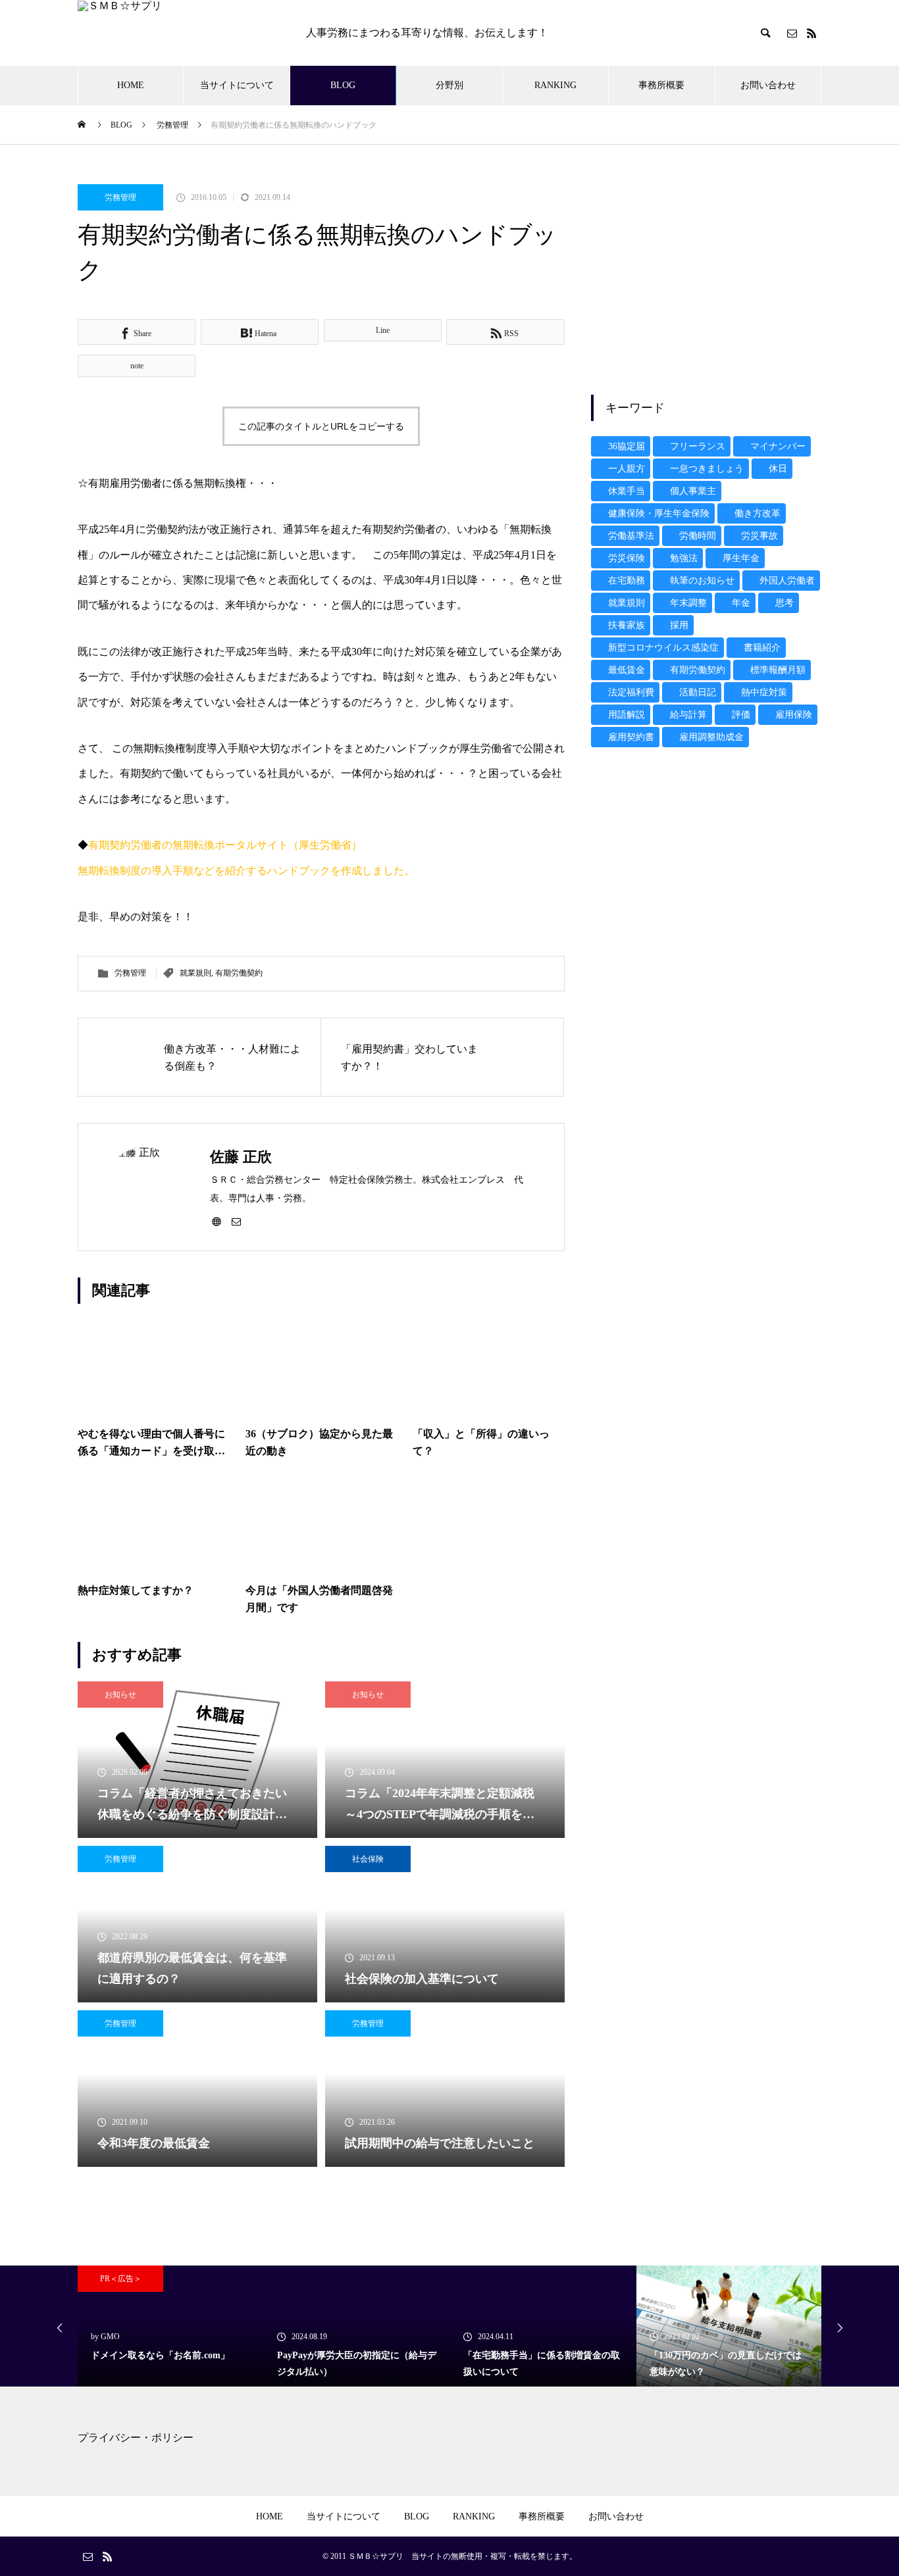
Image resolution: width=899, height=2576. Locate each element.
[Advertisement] (706, 276)
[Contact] (792, 33)
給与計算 (688, 715)
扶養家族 (627, 625)
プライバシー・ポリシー (136, 2438)
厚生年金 (741, 558)
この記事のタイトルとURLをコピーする (321, 426)
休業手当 (627, 491)
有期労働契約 (239, 973)
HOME (131, 85)
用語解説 (627, 715)
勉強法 (684, 558)
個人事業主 (693, 491)
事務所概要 (661, 85)
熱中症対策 (764, 692)
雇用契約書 (631, 737)
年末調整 (688, 603)
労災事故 (759, 536)
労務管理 (120, 197)
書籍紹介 (762, 648)
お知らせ (120, 1695)
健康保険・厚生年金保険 (659, 513)
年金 (741, 603)
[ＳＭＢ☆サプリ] (179, 33)
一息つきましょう (707, 469)
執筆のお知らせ (702, 581)
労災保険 (627, 558)
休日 (778, 469)
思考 (784, 603)
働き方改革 (758, 513)
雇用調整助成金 (711, 737)
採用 (679, 625)
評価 (741, 715)
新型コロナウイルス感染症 (663, 648)
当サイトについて (237, 85)
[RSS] (811, 33)
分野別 (449, 85)
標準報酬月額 (778, 670)
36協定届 (627, 446)
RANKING (555, 85)
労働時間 (698, 536)
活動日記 (698, 692)
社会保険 (368, 1859)
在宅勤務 (627, 581)
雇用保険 (794, 715)
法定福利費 (631, 692)
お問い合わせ (768, 85)
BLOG (343, 85)
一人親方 (627, 469)
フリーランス (698, 446)
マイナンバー (778, 446)
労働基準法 (631, 536)
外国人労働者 (787, 581)
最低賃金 (627, 670)
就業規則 (195, 973)
